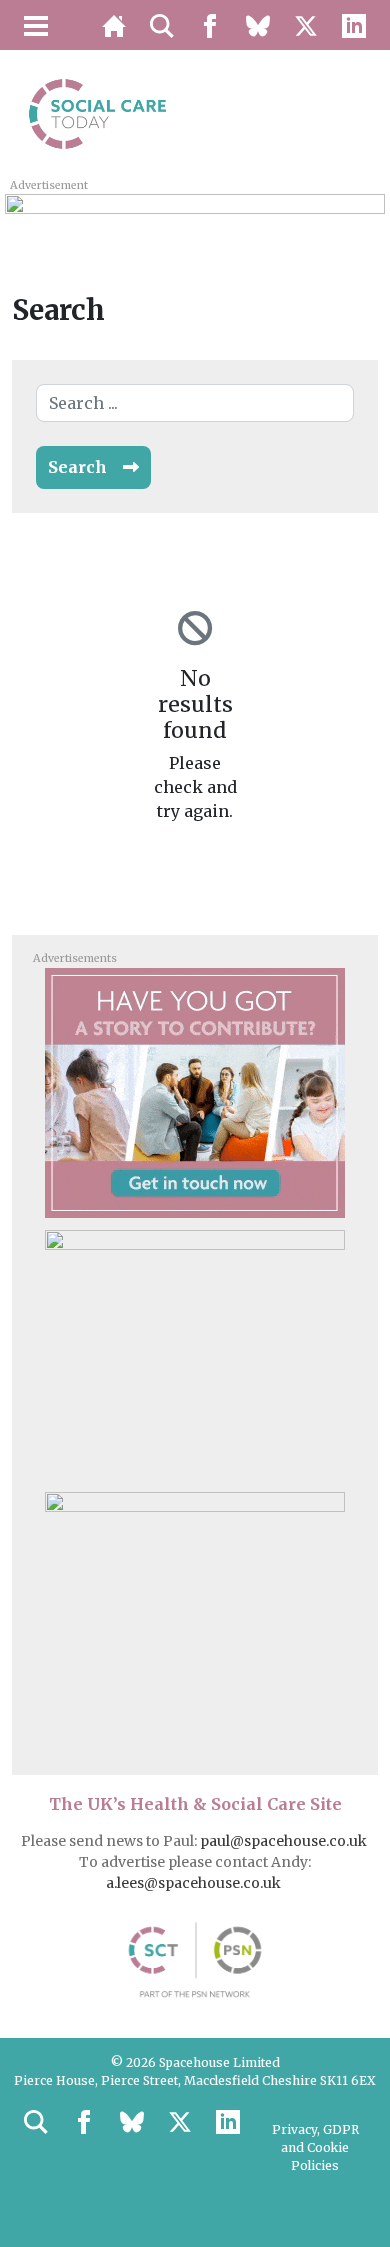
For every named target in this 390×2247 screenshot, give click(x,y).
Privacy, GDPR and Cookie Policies (315, 2147)
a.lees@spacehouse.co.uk (195, 1883)
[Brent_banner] (194, 216)
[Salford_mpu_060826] (195, 1616)
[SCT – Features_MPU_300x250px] (195, 1092)
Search (77, 467)
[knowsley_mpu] (195, 1354)
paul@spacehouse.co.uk (285, 1841)
